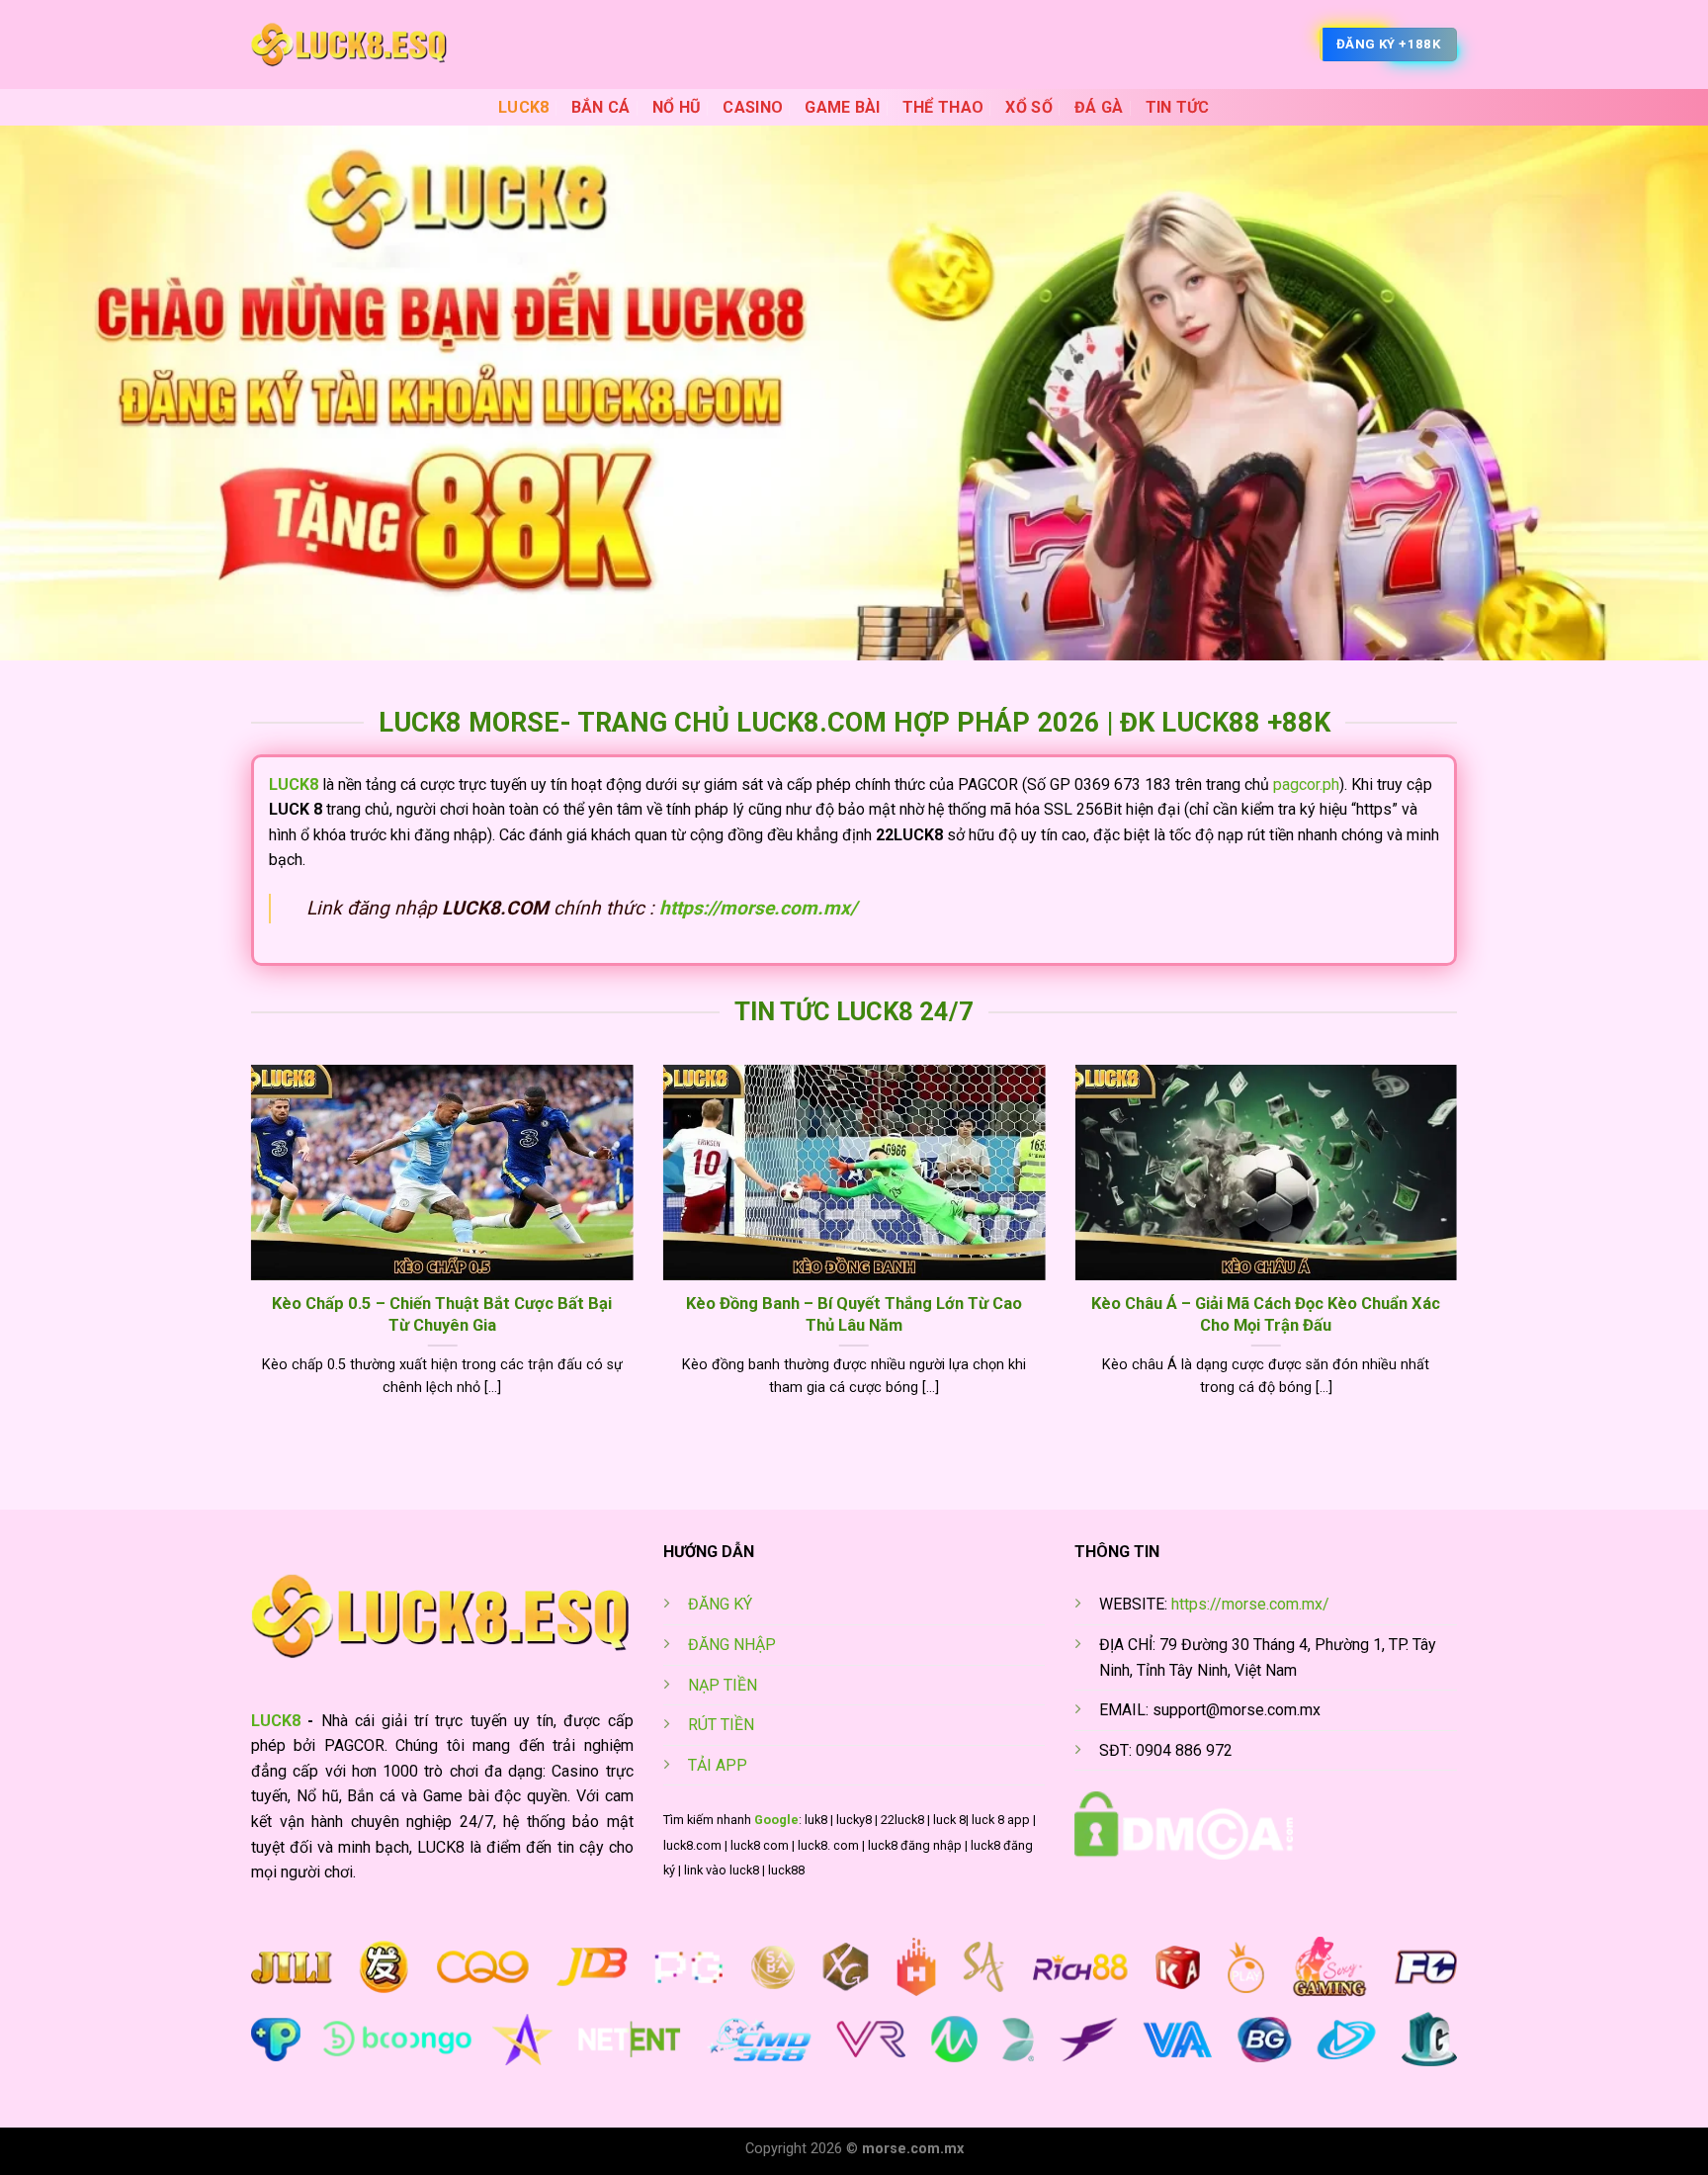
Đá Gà (1099, 107)
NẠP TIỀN (723, 1685)
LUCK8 (524, 107)
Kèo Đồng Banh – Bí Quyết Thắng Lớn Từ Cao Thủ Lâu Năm (854, 1314)
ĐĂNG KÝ (720, 1604)
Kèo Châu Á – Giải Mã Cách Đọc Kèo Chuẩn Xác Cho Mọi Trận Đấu (1266, 1314)
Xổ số (1029, 107)
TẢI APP (718, 1765)
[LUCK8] (350, 44)
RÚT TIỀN (721, 1725)
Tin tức (1178, 107)
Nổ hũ (677, 107)
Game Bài (843, 107)
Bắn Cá (601, 107)
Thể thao (943, 107)
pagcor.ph (1306, 784)
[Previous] (247, 1256)
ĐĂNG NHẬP (732, 1645)
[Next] (1461, 1256)
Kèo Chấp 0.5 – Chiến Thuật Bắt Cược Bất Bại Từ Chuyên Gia (442, 1314)
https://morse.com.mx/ (758, 908)
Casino (753, 107)
